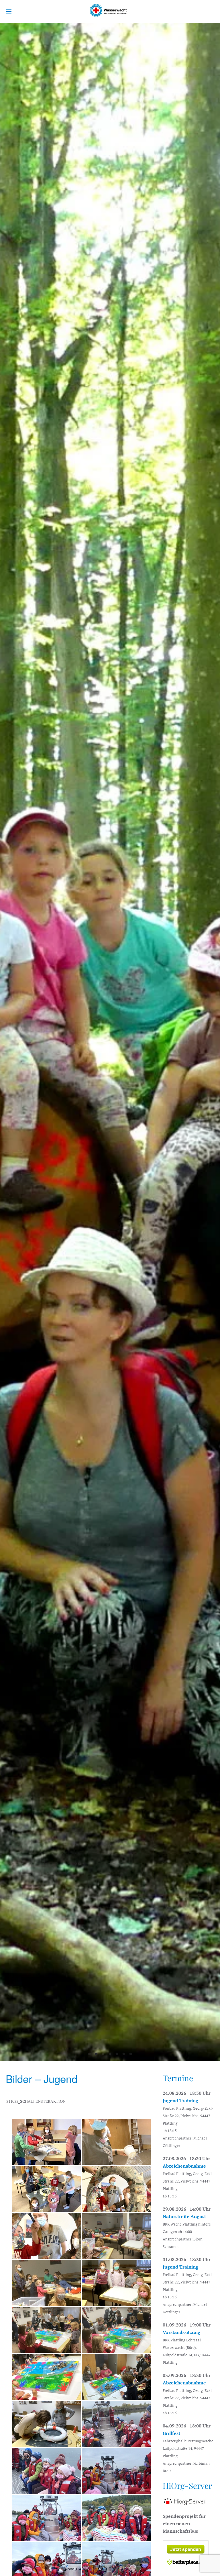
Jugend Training (180, 2100)
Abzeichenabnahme (184, 2166)
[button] (9, 11)
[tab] (90, 2054)
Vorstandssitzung (181, 2332)
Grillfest (171, 2433)
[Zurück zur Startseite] (110, 11)
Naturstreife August (184, 2216)
